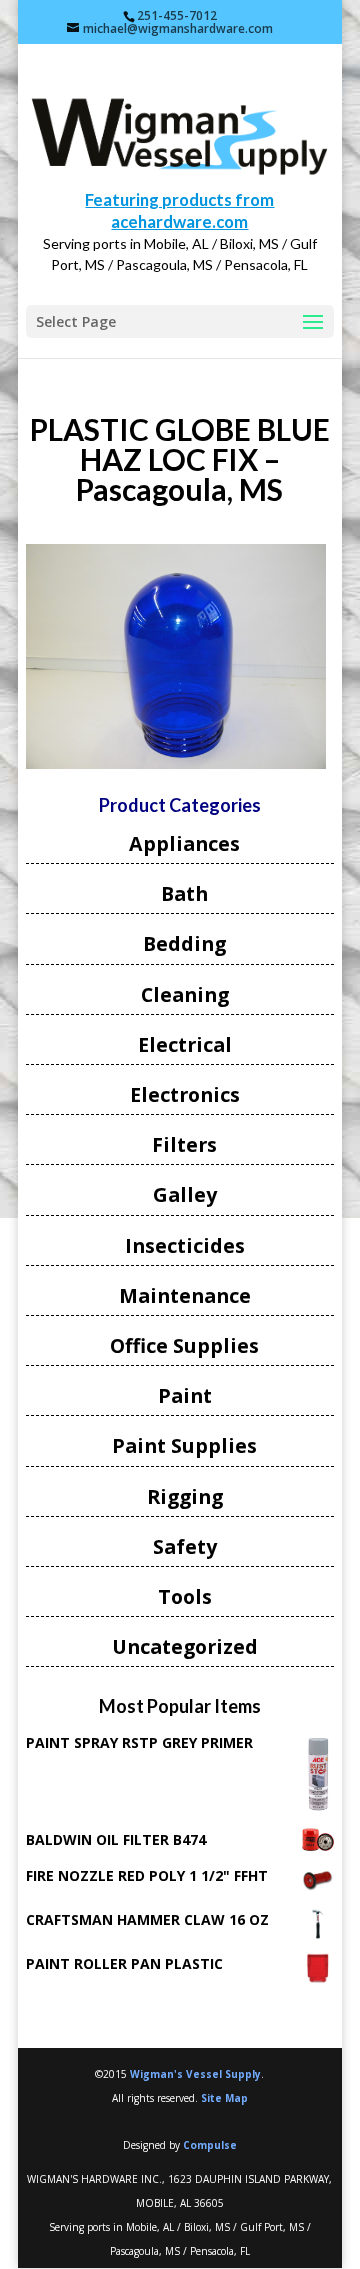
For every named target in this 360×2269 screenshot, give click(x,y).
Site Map (224, 2098)
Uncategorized (185, 1646)
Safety (185, 1546)
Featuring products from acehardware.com (179, 210)
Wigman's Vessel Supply (195, 2074)
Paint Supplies (184, 1445)
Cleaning (185, 994)
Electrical (185, 1044)
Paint (185, 1395)
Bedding (184, 943)
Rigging (185, 1496)
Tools (185, 1596)
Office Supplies (184, 1345)
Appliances (184, 843)
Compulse (210, 2145)
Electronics (185, 1094)
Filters (184, 1144)
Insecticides (185, 1245)
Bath (184, 893)
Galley (185, 1194)
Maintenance (185, 1295)
